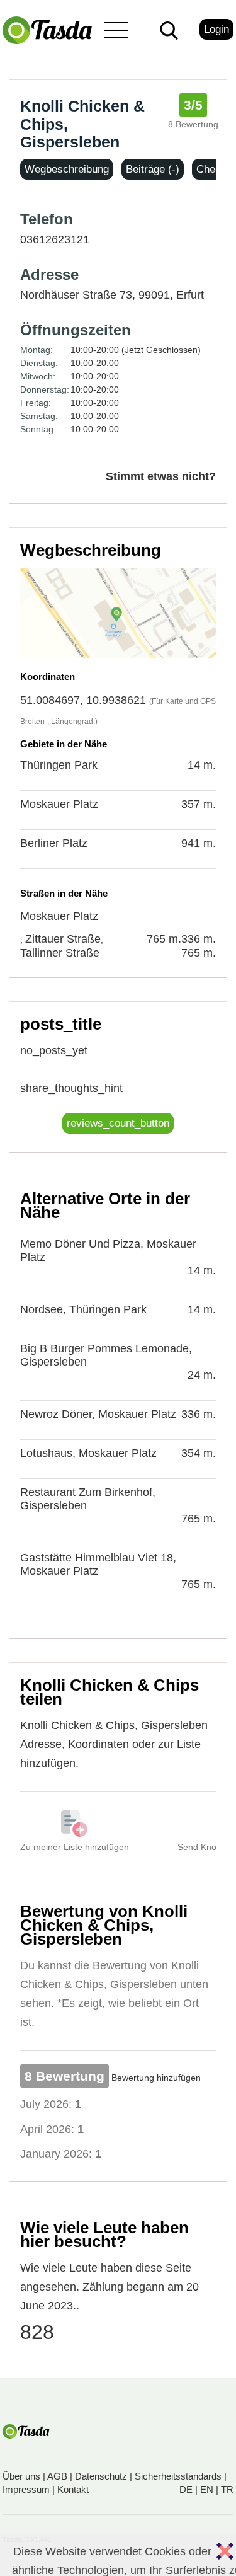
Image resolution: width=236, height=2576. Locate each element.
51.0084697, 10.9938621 (83, 700)
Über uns (21, 2476)
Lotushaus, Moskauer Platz (88, 1453)
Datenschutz (101, 2476)
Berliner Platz (54, 843)
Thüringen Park (59, 765)
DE (186, 2489)
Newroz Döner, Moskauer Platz (98, 1414)
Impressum (26, 2489)
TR (227, 2489)
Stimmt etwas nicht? (161, 476)
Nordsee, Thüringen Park (83, 1309)
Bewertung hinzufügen (156, 2078)
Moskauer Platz (59, 804)
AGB (57, 2476)
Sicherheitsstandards (178, 2476)
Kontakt (73, 2489)
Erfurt (190, 295)
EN (207, 2489)
